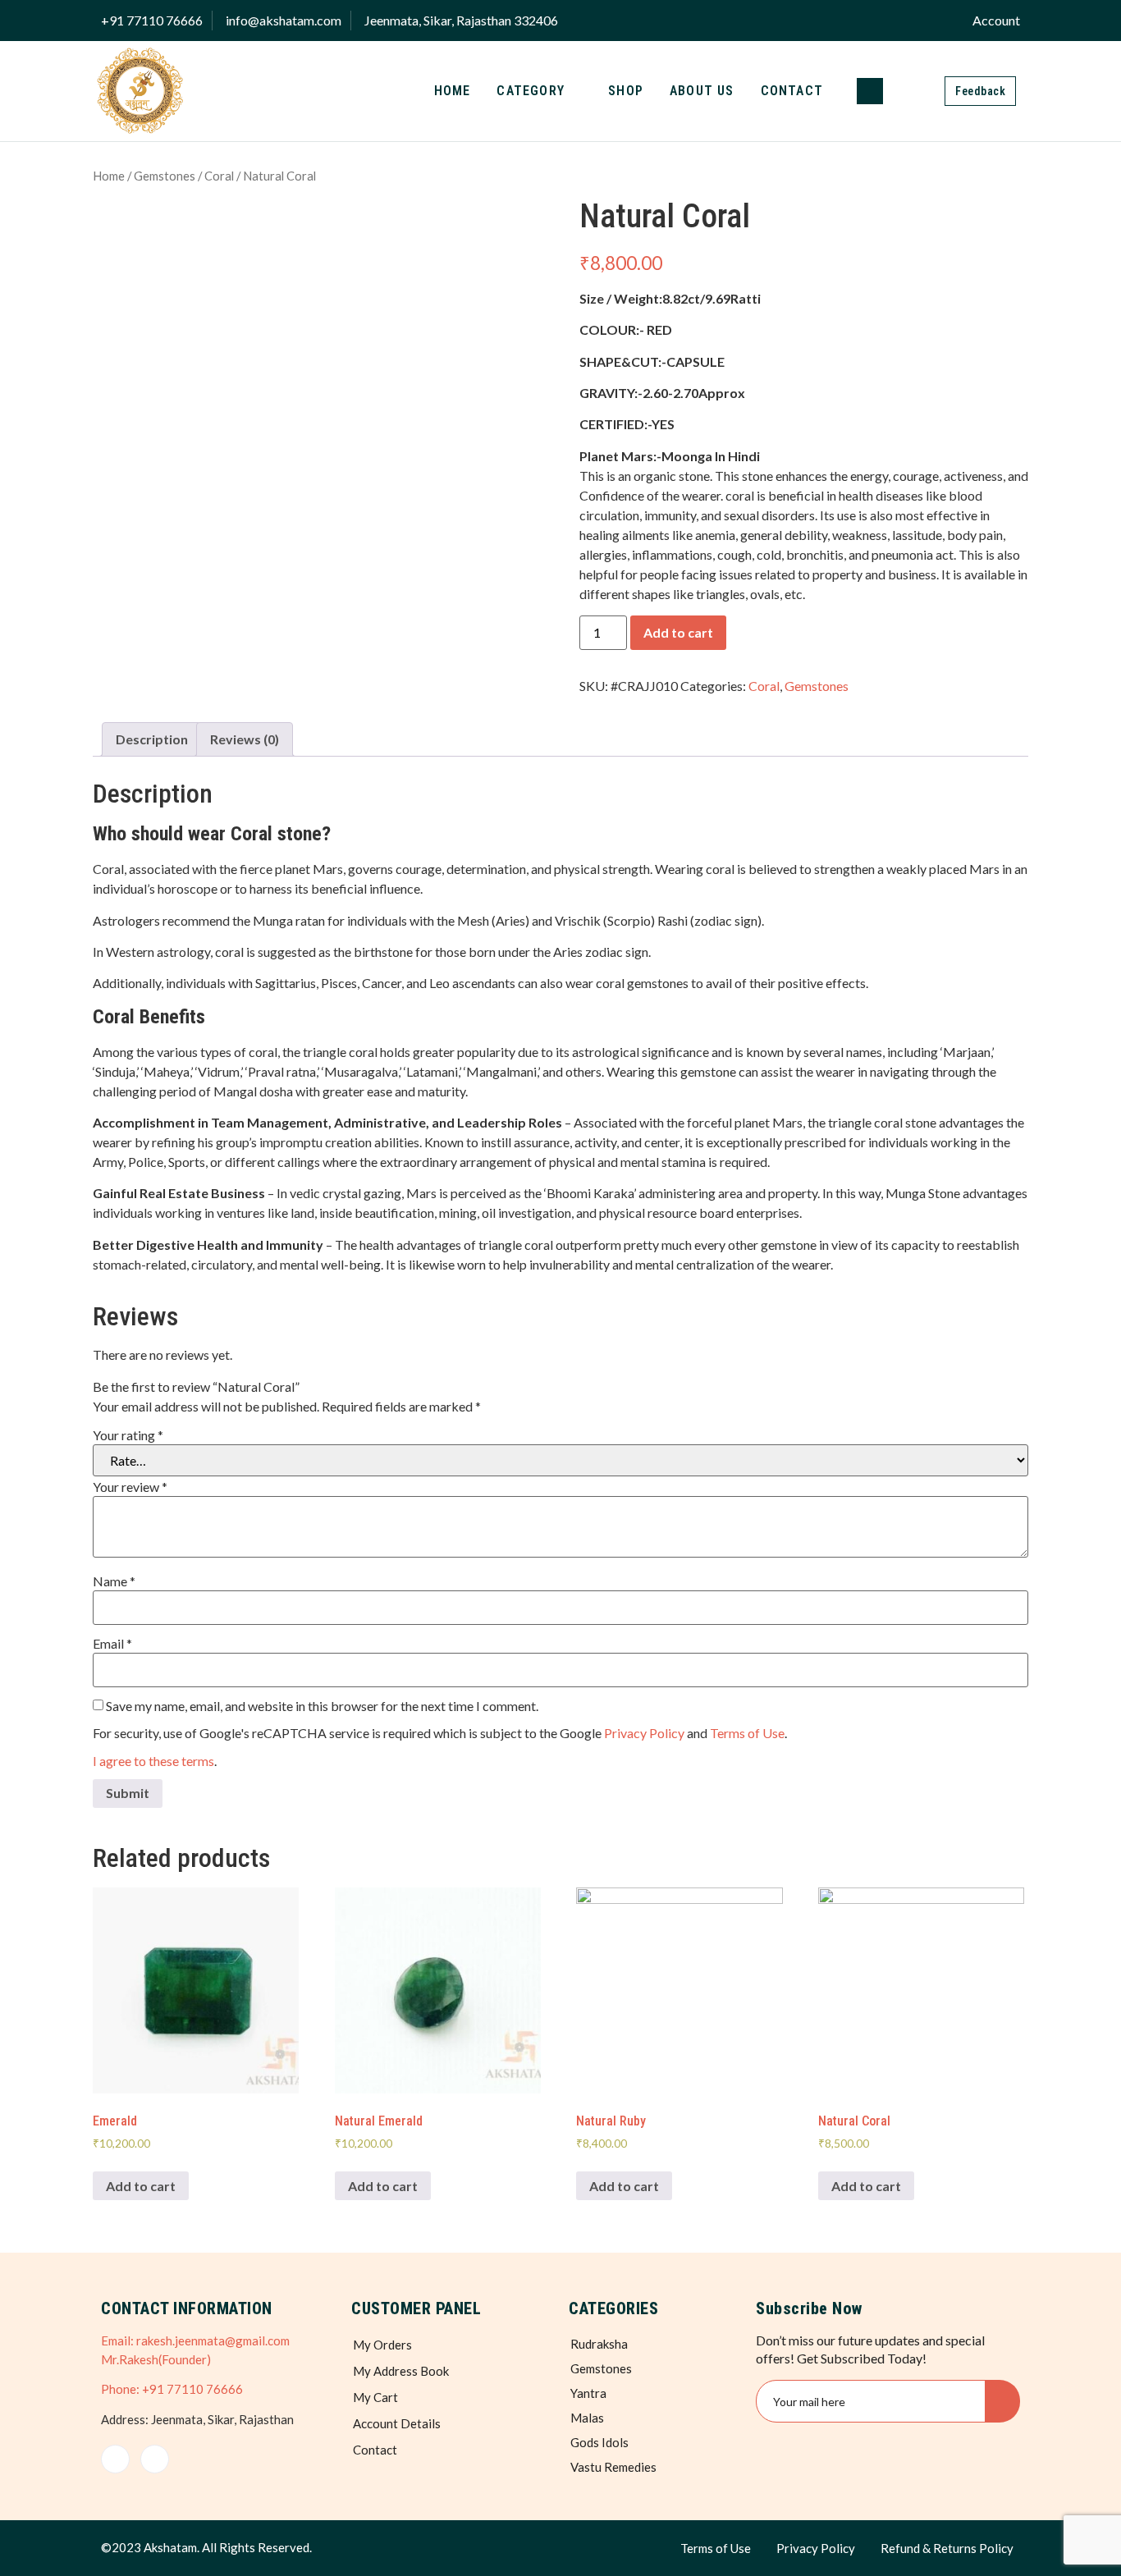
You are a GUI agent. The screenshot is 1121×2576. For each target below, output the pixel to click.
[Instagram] (155, 2459)
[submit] (1002, 2401)
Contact (792, 91)
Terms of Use (747, 1733)
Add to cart (678, 632)
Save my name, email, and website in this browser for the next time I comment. (322, 1706)
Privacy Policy (644, 1733)
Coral (219, 176)
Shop (626, 91)
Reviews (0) (245, 739)
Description (152, 739)
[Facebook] (115, 2459)
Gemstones (165, 176)
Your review (130, 1487)
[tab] (152, 739)
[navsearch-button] (870, 91)
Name (114, 1581)
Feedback (980, 91)
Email (112, 1644)
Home (453, 91)
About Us (702, 91)
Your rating (128, 1435)
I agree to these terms (153, 1761)
